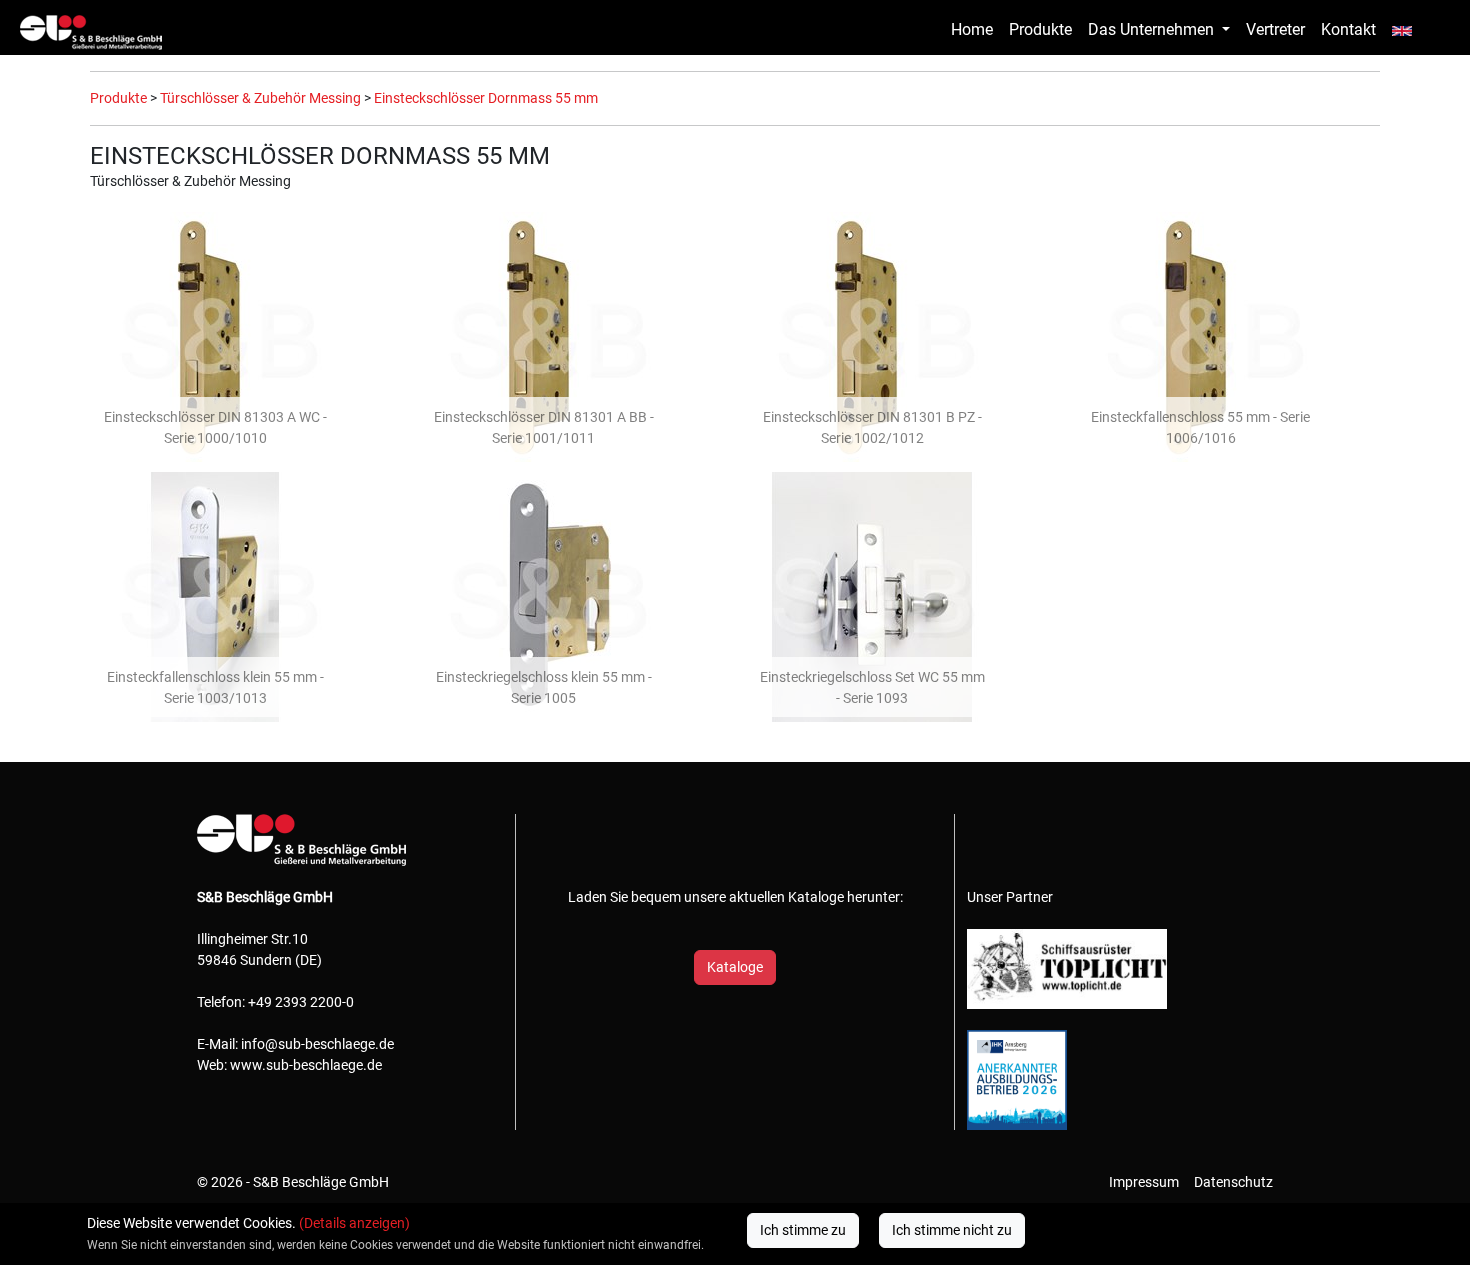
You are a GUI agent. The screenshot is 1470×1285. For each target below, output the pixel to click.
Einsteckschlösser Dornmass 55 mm (486, 98)
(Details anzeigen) (354, 1223)
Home (972, 29)
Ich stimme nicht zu (952, 1230)
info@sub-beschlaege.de (317, 1044)
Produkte (1040, 29)
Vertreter (1275, 29)
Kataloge (735, 967)
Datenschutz (1233, 1182)
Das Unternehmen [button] (1153, 29)
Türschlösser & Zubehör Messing (260, 98)
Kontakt (1348, 29)
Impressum (1144, 1182)
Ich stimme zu (803, 1230)
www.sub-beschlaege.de (306, 1065)
